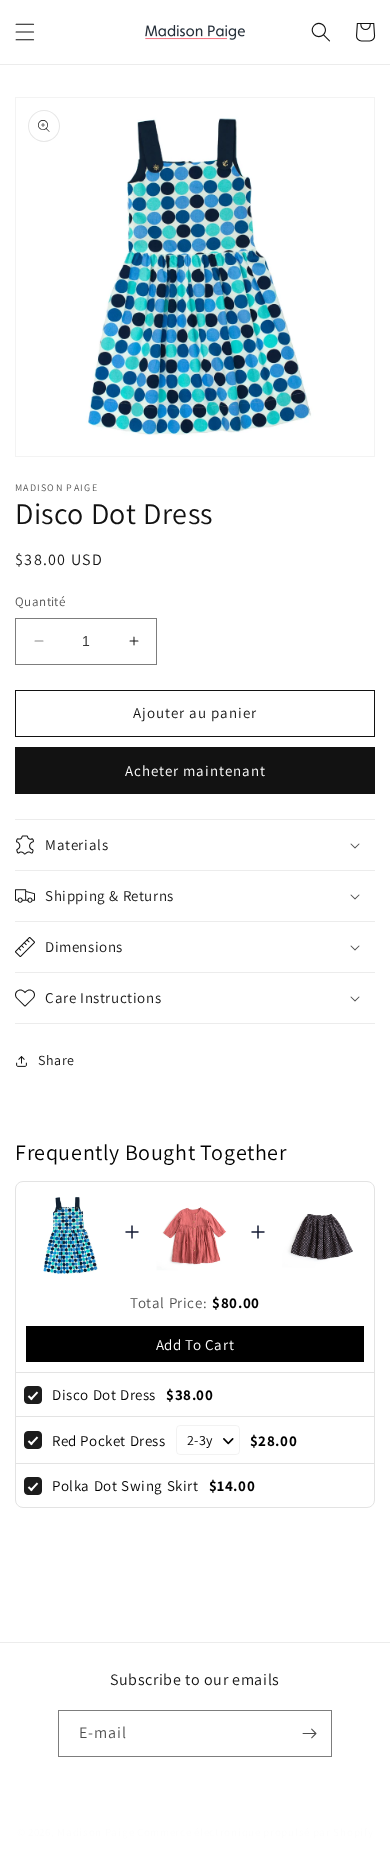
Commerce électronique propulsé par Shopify (255, 1832)
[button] (25, 32)
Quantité (40, 601)
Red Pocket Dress (109, 1440)
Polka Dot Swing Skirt (125, 1485)
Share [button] (56, 1060)
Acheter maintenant (195, 770)
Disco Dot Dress (104, 1394)
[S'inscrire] (309, 1733)
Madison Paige (95, 1832)
